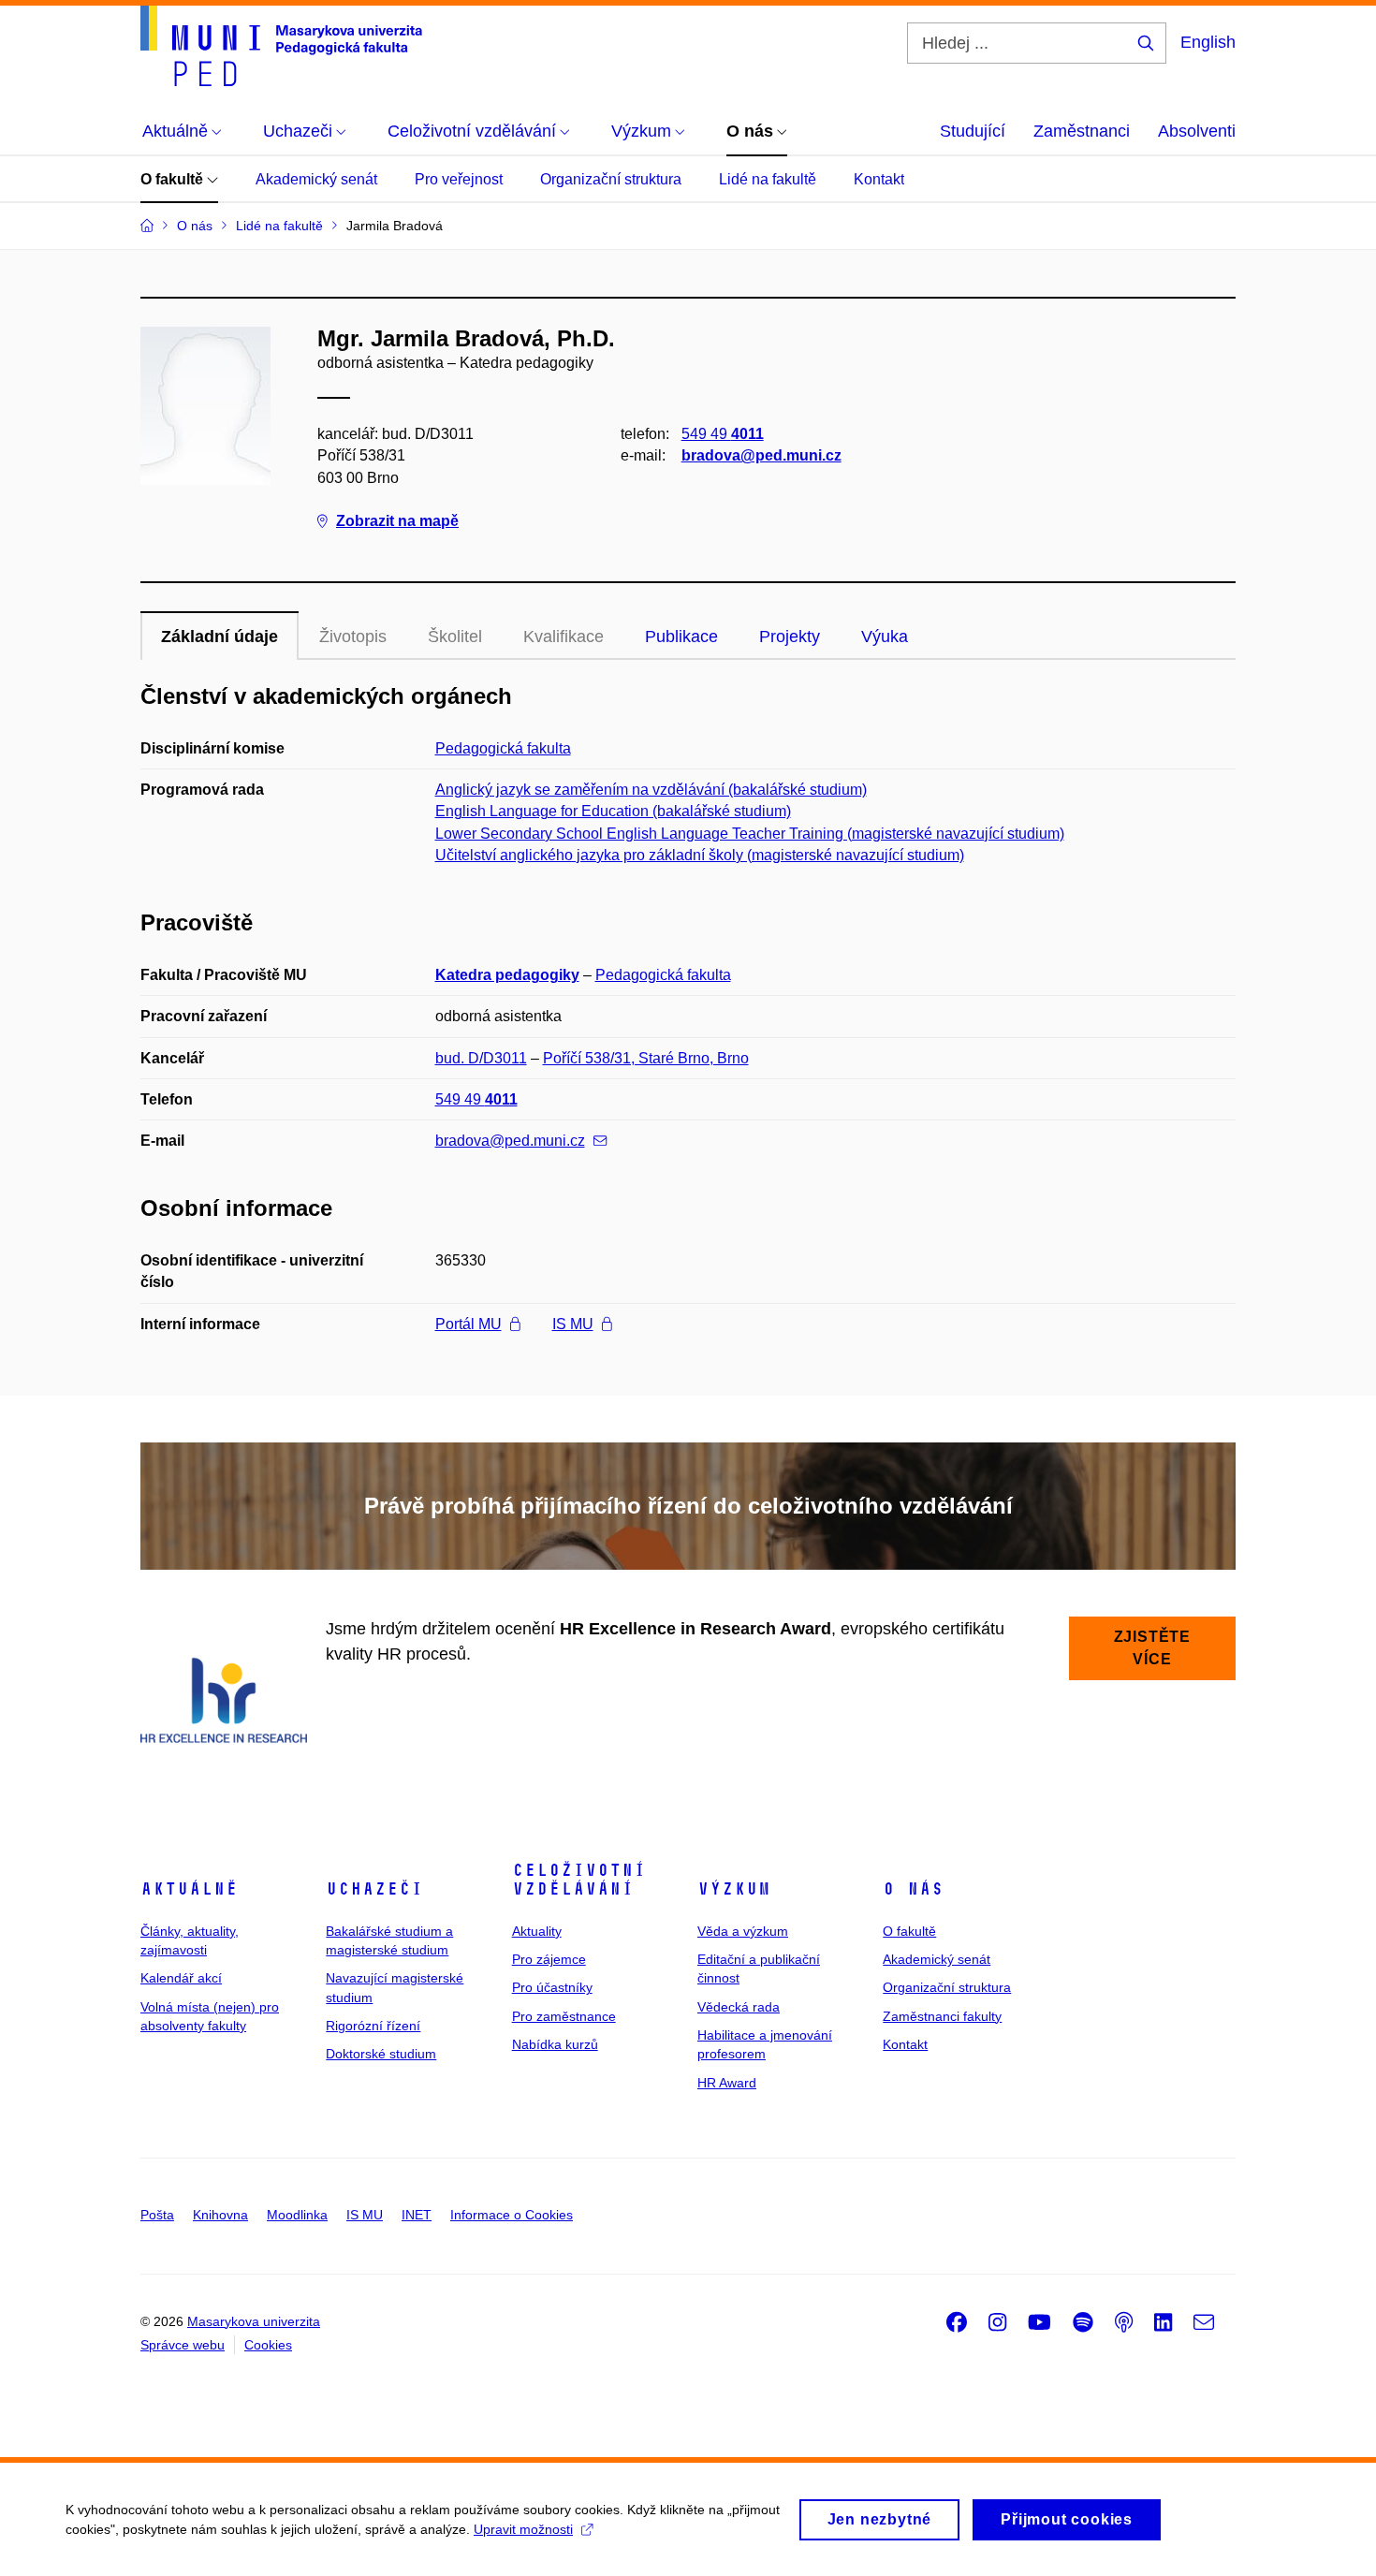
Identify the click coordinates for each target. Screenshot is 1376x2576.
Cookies (268, 2345)
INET (417, 2215)
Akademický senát (316, 179)
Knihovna (220, 2215)
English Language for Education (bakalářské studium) (613, 811)
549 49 (723, 434)
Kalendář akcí (181, 1978)
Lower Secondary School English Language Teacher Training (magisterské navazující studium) (750, 834)
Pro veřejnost (459, 179)
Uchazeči (374, 1889)
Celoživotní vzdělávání (579, 1880)
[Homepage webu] (281, 46)
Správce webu (183, 2345)
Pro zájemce (549, 1959)
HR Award (727, 2083)
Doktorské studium (381, 2054)
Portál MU (468, 1324)
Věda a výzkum (743, 1931)
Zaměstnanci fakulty (942, 2016)
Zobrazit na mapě (397, 521)
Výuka (885, 637)
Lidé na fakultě (768, 179)
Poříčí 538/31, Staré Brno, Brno (646, 1058)
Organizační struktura (611, 179)
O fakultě (174, 179)
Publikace (681, 637)
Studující (973, 131)
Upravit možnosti (523, 2529)
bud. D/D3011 (481, 1058)
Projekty (790, 637)
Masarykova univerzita (254, 2321)
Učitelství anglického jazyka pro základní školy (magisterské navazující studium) (700, 855)
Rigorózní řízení (373, 2026)
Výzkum (734, 1889)
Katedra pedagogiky (507, 975)
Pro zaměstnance (564, 2016)
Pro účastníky (552, 1987)
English (1208, 42)
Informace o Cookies (512, 2215)
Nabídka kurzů (555, 2044)
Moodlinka (297, 2215)
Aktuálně (189, 1889)
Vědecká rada (739, 2007)
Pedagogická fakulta (503, 748)
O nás (913, 1889)
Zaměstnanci (1082, 131)
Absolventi (1197, 131)
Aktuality (537, 1931)
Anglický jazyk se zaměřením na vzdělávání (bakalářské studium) (651, 790)
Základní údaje (220, 637)
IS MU (573, 1324)
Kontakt (879, 179)
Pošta (157, 2215)
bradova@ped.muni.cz (761, 455)
